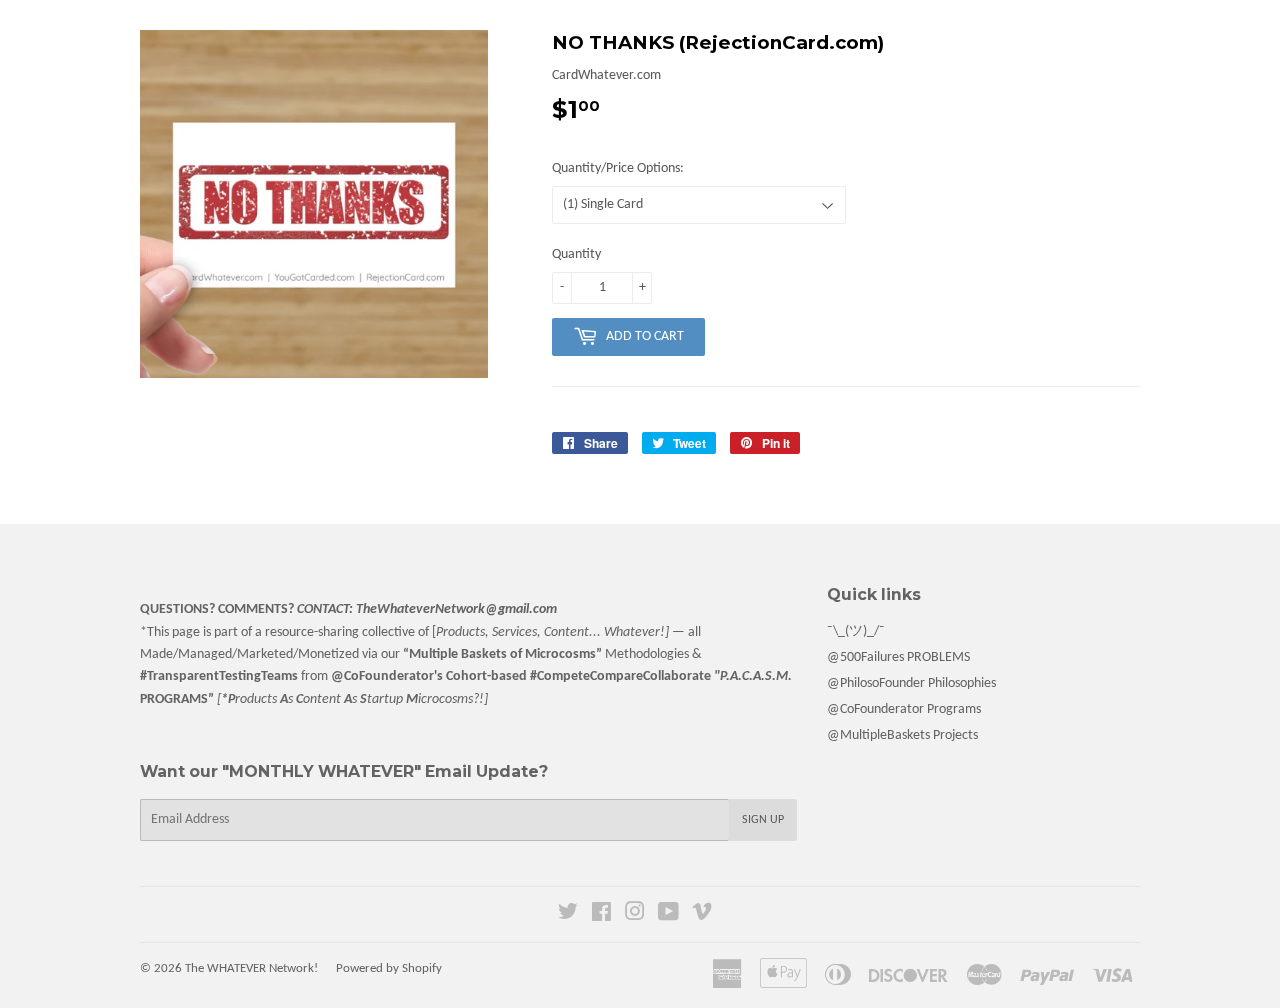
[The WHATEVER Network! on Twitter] (568, 915)
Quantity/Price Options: (618, 168)
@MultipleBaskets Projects (902, 735)
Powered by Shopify (389, 968)
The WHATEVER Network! (251, 968)
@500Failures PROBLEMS (898, 657)
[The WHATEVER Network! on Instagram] (635, 915)
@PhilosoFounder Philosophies (911, 683)
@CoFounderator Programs (904, 709)
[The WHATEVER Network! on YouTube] (668, 915)
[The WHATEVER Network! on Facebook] (601, 915)
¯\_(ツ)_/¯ (856, 631)
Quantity (576, 254)
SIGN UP (763, 820)
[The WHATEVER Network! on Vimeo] (702, 915)
